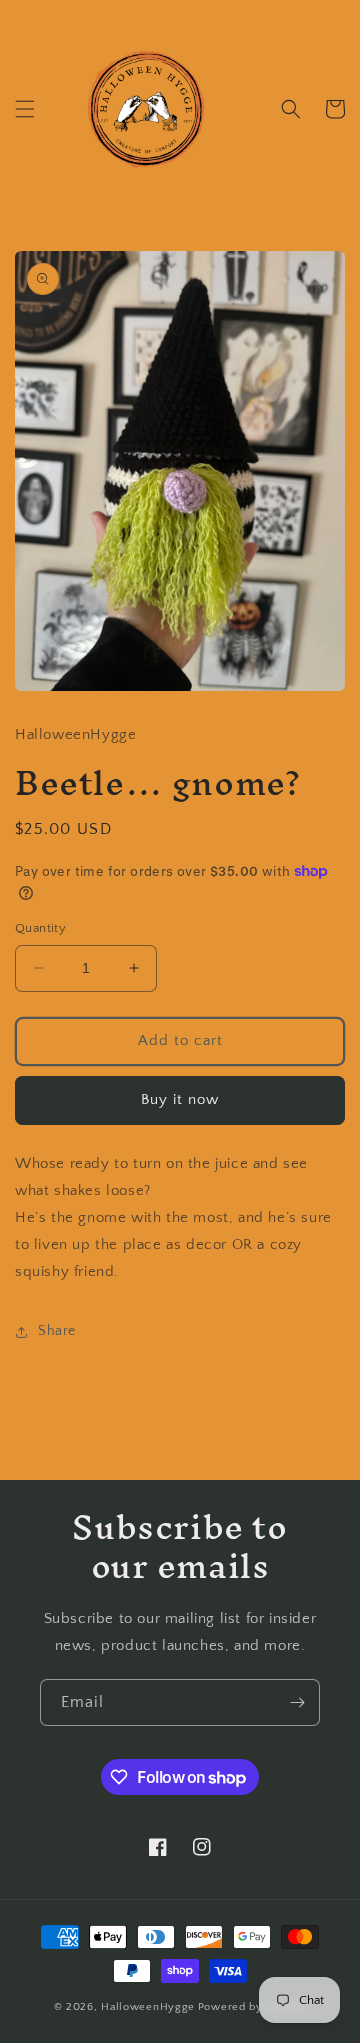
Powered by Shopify (252, 2007)
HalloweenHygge (148, 2007)
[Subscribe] (297, 1702)
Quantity (40, 928)
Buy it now (180, 1099)
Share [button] (57, 1331)
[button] (25, 109)
